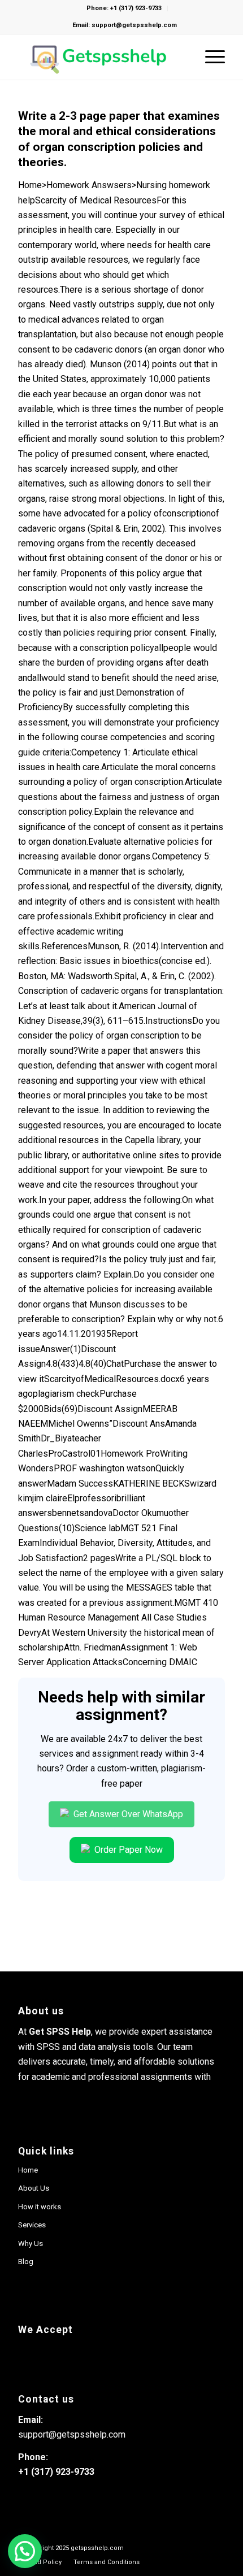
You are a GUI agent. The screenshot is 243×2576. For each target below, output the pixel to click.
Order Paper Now (127, 1850)
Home (28, 2170)
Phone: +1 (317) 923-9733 (124, 8)
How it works (40, 2207)
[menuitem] (40, 2562)
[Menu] (209, 57)
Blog (26, 2262)
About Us (34, 2188)
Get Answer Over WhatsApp (127, 1814)
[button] (25, 2551)
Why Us (31, 2243)
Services (32, 2225)
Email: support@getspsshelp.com (125, 25)
